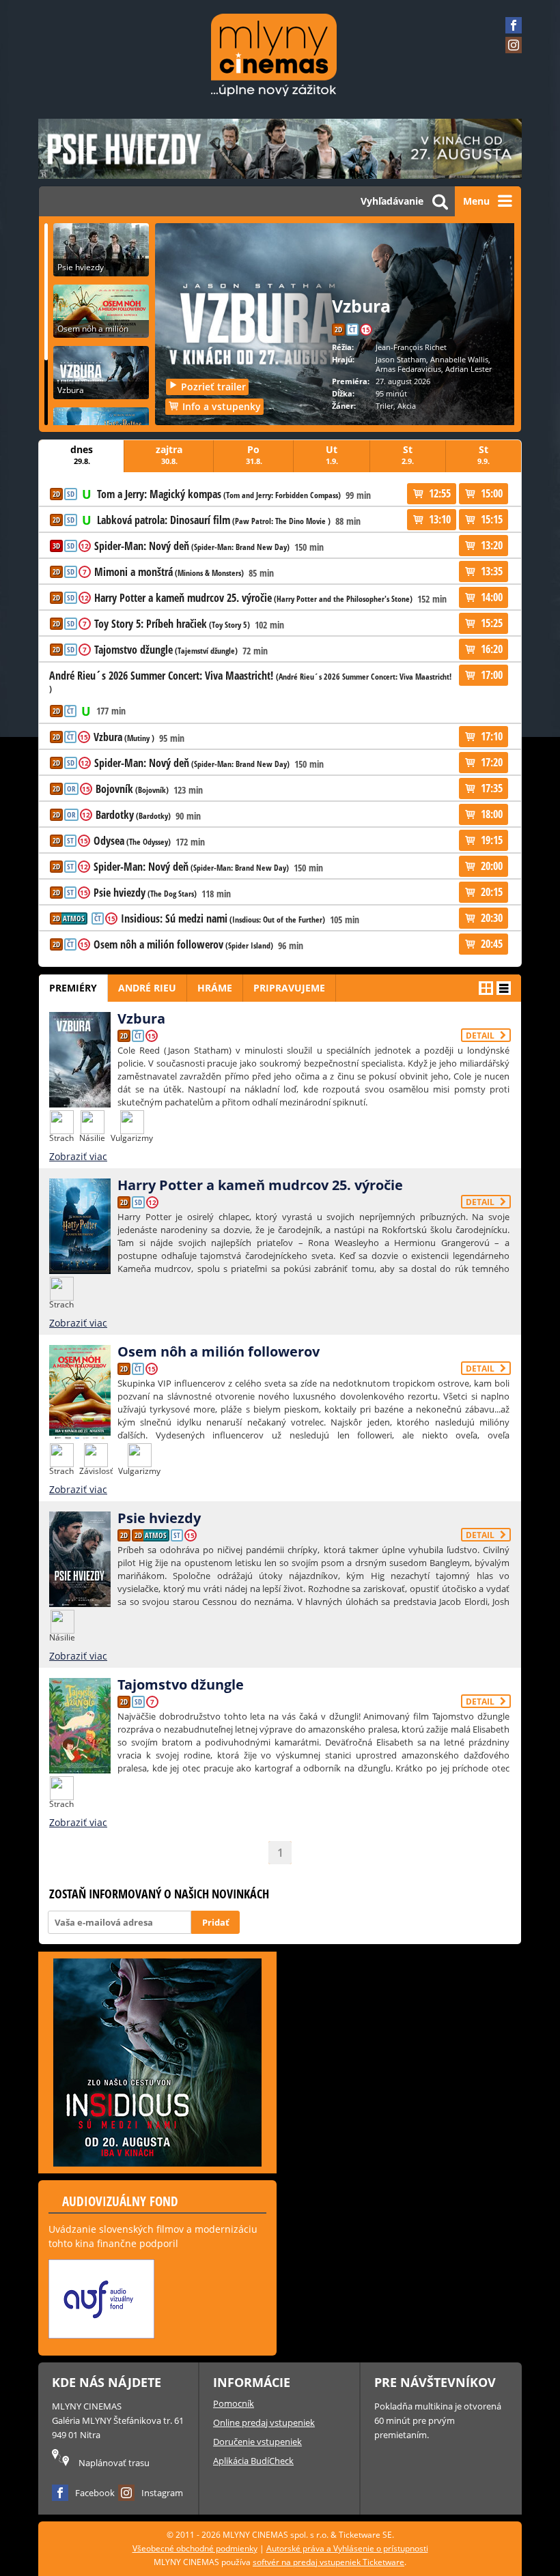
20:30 (492, 918)
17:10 (492, 736)
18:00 (492, 814)
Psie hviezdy (145, 893)
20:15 (492, 892)
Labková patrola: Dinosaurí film (214, 521)
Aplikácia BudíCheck (253, 2461)
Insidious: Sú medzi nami (223, 919)
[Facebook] (514, 25)
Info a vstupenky (222, 406)
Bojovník (132, 790)
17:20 (492, 762)
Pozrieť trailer (213, 387)
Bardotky (133, 815)
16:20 (492, 649)
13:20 (492, 545)
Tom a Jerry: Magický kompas (219, 495)
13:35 (492, 571)
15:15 (492, 519)
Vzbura (124, 738)
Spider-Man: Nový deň (192, 547)
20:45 (492, 944)
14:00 (492, 597)
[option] (102, 2302)
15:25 (492, 623)
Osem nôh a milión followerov (183, 945)
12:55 (440, 493)
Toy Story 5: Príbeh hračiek (172, 624)
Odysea (132, 841)
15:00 (492, 493)
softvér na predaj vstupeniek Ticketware (328, 2562)
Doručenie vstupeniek (257, 2442)
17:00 (492, 675)
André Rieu (147, 988)
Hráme (215, 988)
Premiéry (73, 988)
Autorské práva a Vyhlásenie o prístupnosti (347, 2548)
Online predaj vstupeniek (264, 2422)
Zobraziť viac (78, 1156)
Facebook (95, 2493)
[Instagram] (514, 45)
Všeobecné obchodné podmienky (195, 2548)
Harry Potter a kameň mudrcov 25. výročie (253, 598)
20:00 (492, 866)
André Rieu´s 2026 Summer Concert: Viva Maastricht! (250, 682)
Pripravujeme (289, 988)
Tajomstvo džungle (166, 650)
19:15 (492, 840)
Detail (481, 1036)
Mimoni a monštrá (169, 573)
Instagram (162, 2493)
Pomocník (234, 2403)
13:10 (440, 519)
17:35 (492, 788)
